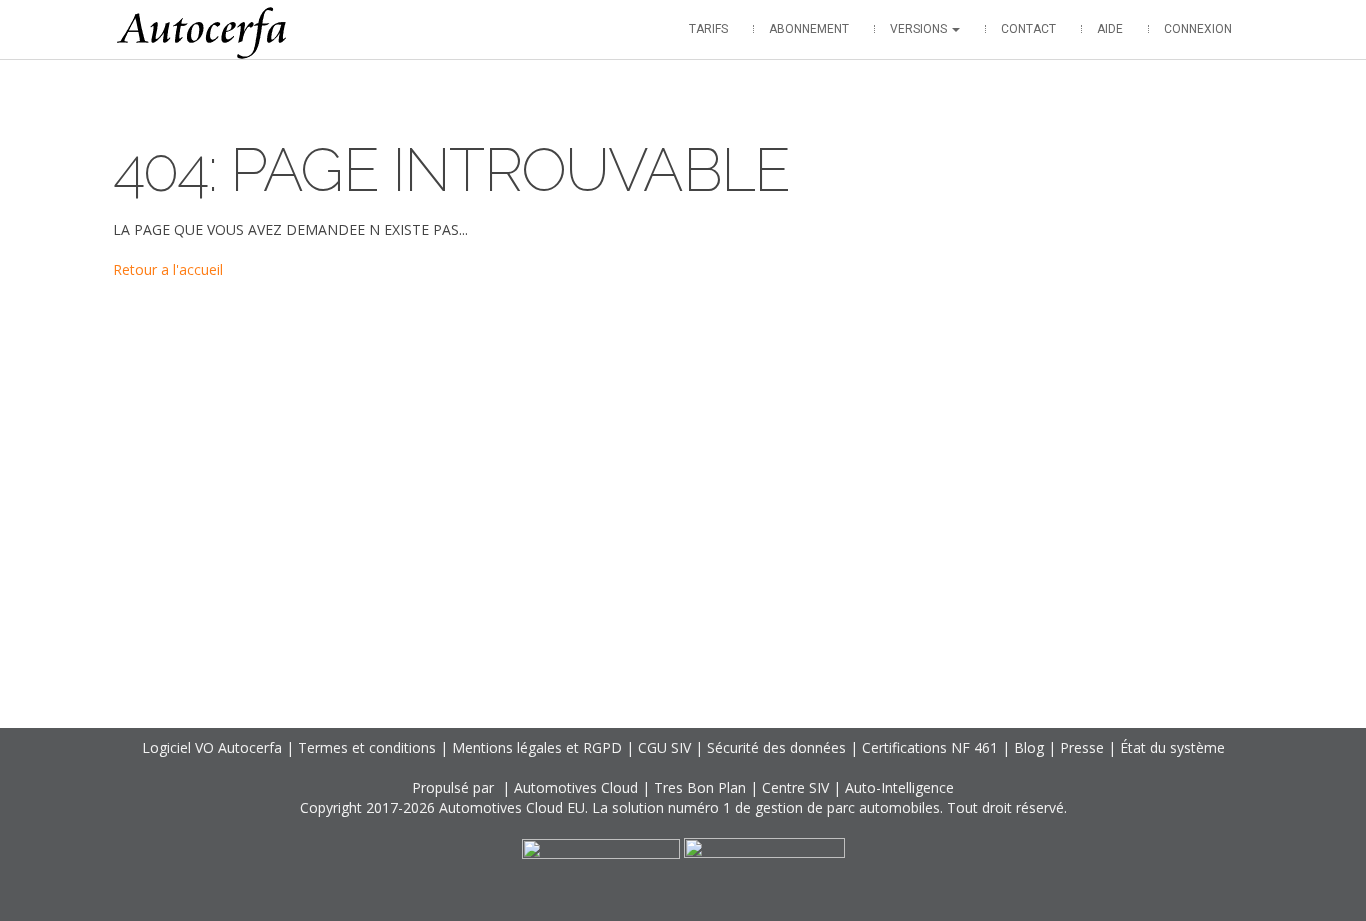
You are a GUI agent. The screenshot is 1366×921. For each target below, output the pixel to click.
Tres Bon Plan (700, 787)
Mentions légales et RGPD (537, 747)
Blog (1029, 747)
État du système (1172, 747)
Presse (1082, 747)
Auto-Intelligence (899, 787)
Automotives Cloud (576, 787)
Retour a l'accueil (168, 269)
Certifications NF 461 (930, 747)
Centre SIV (795, 787)
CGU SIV (664, 747)
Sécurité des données (776, 747)
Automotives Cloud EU (512, 807)
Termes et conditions (367, 747)
